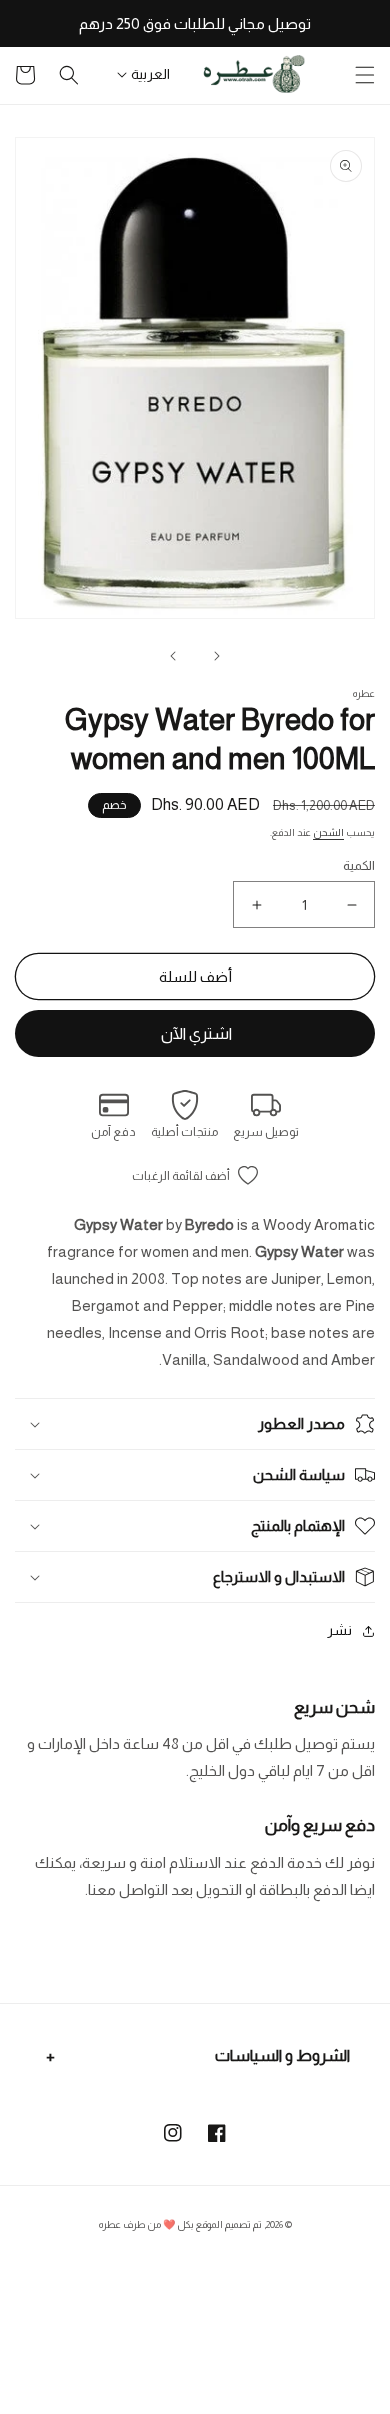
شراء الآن (195, 1033)
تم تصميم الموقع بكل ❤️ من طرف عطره (180, 2224)
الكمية (359, 865)
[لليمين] (173, 656)
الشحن (328, 832)
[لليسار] (217, 656)
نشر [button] (339, 1630)
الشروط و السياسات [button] (282, 2055)
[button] (365, 75)
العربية (150, 74)
